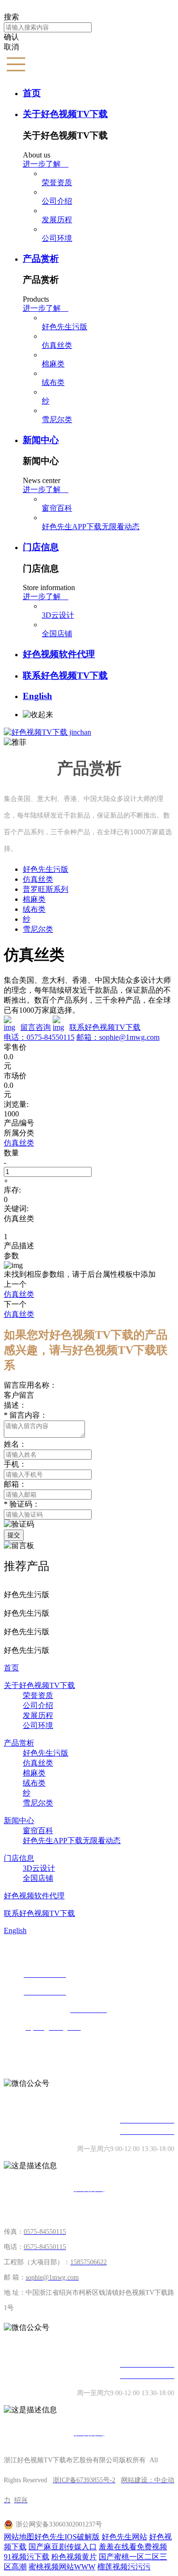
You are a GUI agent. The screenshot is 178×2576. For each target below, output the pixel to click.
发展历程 (57, 220)
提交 (14, 1535)
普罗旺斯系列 (46, 889)
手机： (15, 1464)
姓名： (15, 1444)
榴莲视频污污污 (124, 2567)
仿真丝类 (57, 345)
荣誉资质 (57, 183)
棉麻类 (53, 364)
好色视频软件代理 (59, 654)
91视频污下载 (27, 2557)
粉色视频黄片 (74, 2557)
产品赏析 (41, 259)
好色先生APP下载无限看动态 (91, 527)
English (37, 696)
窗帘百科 (57, 508)
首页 (32, 93)
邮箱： (15, 1484)
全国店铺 (57, 634)
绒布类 (53, 382)
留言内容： (26, 1415)
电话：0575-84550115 (39, 1037)
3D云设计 (58, 615)
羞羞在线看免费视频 (133, 2547)
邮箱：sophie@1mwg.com (118, 1037)
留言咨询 (36, 1027)
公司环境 (57, 238)
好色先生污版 (65, 327)
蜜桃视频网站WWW (62, 2567)
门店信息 (41, 547)
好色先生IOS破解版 (67, 2537)
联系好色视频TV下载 (65, 676)
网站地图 (19, 2537)
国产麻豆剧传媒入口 (63, 2547)
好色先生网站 (124, 2537)
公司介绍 (57, 201)
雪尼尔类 (57, 419)
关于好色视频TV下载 (65, 114)
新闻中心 (41, 440)
